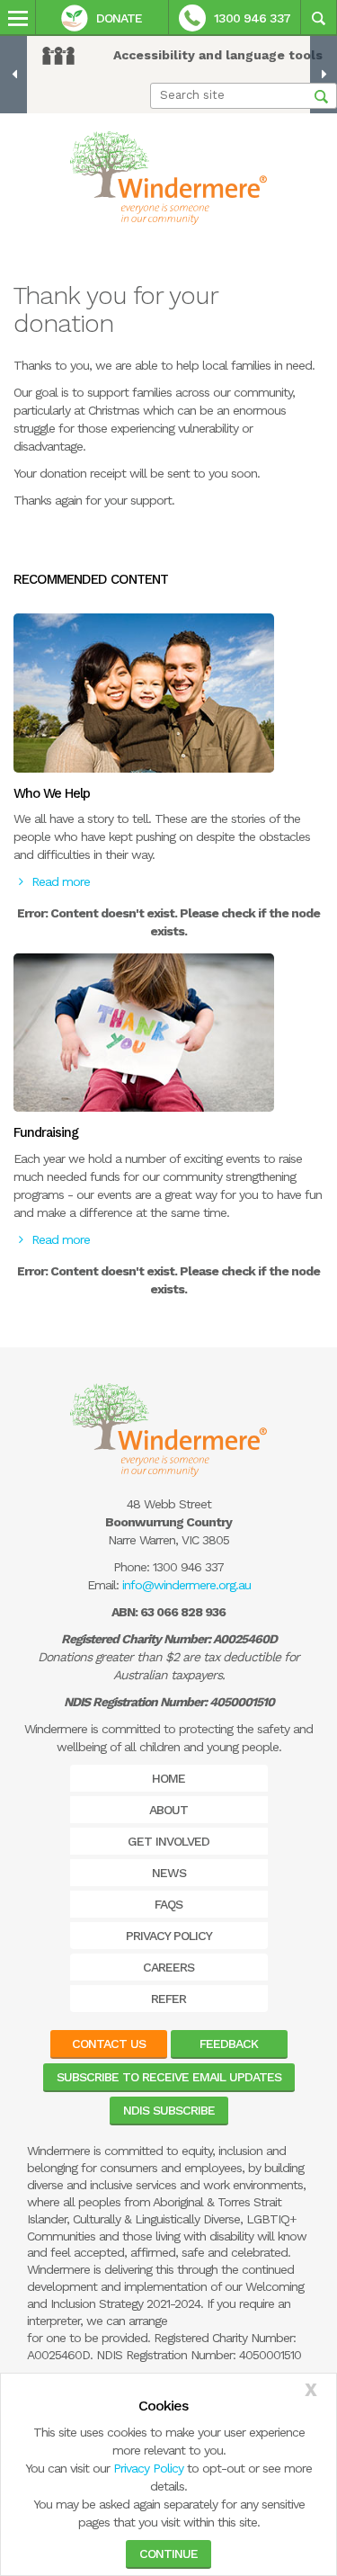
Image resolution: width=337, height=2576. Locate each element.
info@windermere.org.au (186, 1585)
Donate (119, 18)
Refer (168, 1999)
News (169, 1873)
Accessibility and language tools (218, 55)
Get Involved (168, 1841)
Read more (61, 881)
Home (168, 1778)
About (168, 1810)
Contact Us (109, 2044)
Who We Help (52, 793)
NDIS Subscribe (169, 2110)
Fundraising (46, 1132)
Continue (168, 2554)
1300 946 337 (252, 18)
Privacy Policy (148, 2468)
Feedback (229, 2044)
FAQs (168, 1904)
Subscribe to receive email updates (169, 2077)
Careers (168, 1967)
